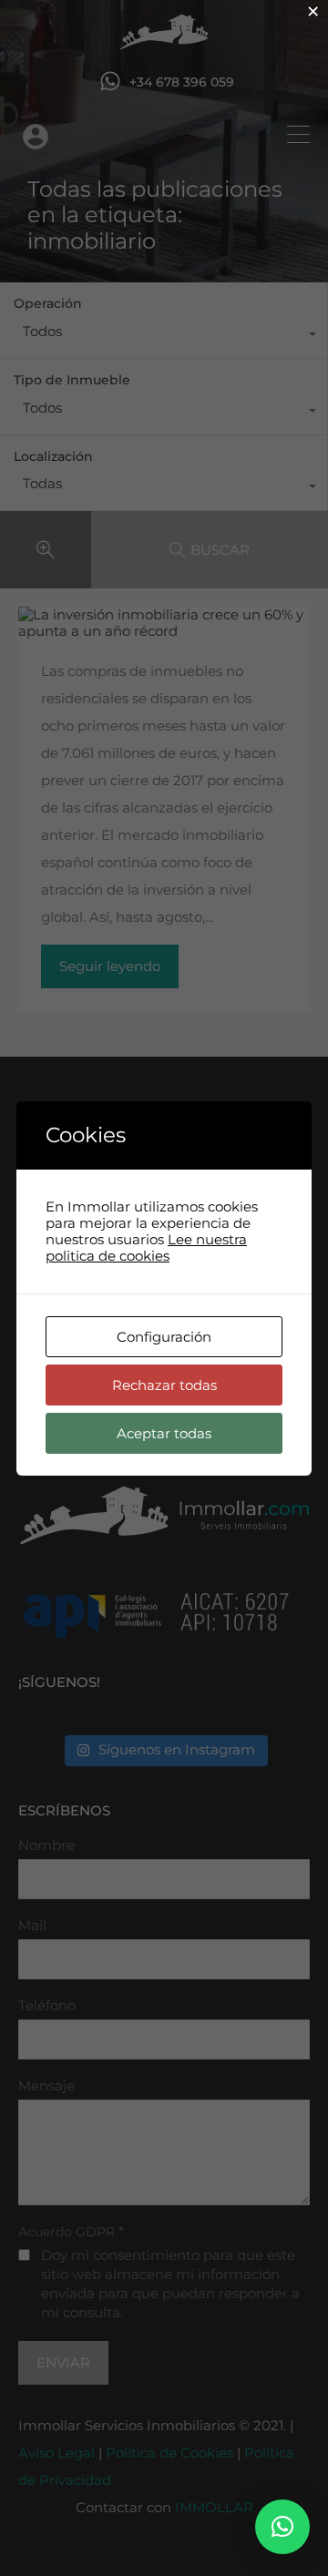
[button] (282, 2527)
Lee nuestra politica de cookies (146, 1247)
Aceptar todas (164, 1433)
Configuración (164, 1337)
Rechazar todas (164, 1385)
